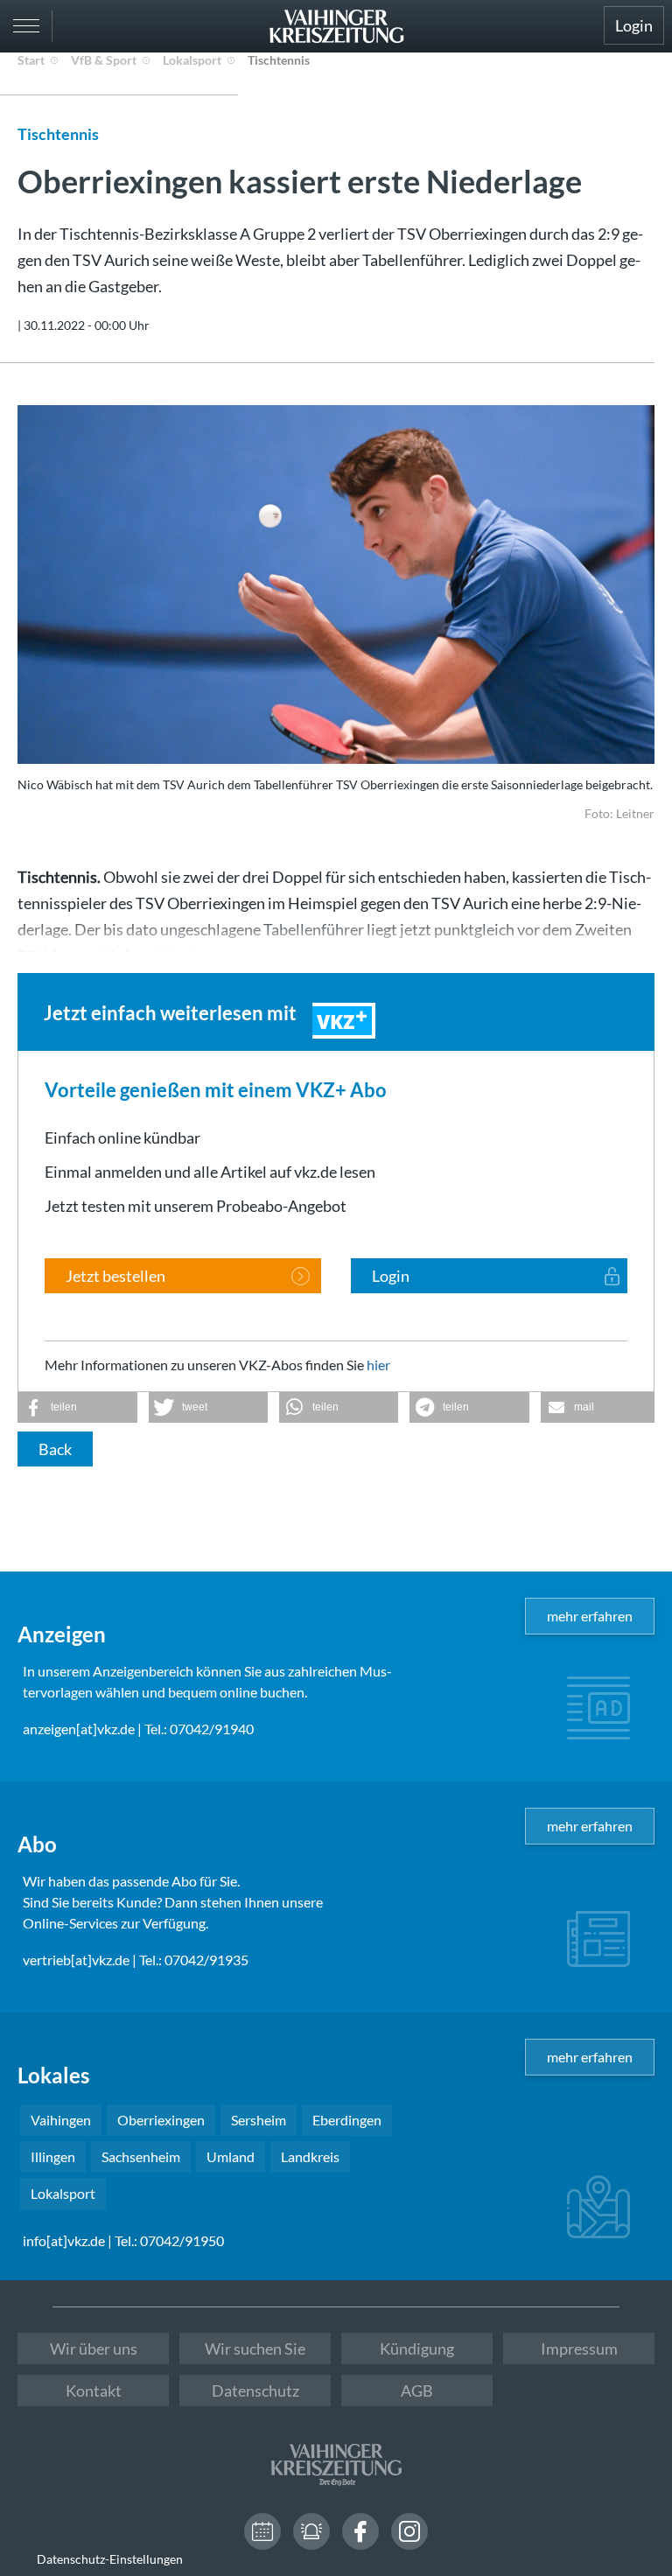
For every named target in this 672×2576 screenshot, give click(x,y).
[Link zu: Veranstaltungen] (262, 2531)
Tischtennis (279, 60)
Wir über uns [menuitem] (94, 2348)
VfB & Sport (104, 60)
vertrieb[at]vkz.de (76, 1960)
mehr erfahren (590, 1616)
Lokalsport (192, 60)
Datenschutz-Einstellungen (110, 2559)
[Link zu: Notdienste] (311, 2531)
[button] (77, 1407)
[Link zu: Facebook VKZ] (360, 2531)
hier (378, 1365)
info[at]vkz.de (64, 2240)
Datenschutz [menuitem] (255, 2390)
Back (55, 1449)
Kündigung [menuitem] (417, 2348)
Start (31, 60)
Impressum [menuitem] (579, 2348)
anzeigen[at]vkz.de (79, 1729)
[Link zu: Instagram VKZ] (409, 2531)
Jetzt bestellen (115, 1276)
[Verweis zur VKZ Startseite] (336, 26)
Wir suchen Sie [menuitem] (255, 2348)
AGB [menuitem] (417, 2390)
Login (634, 25)
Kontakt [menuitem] (94, 2390)
